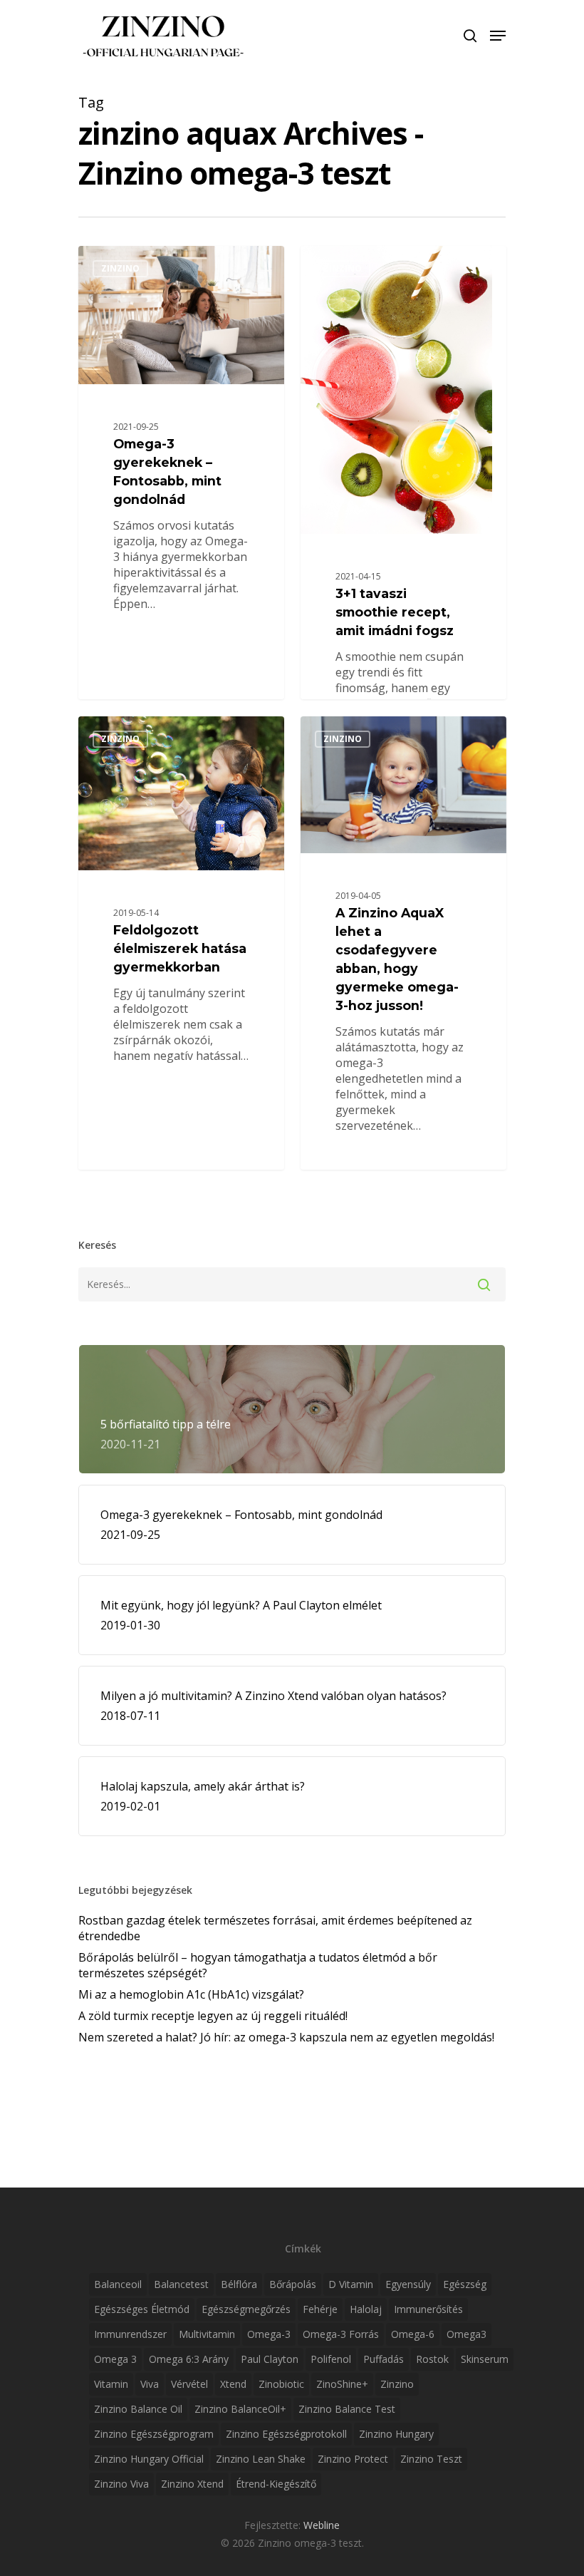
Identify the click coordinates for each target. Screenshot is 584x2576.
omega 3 (115, 2359)
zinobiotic (281, 2384)
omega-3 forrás (341, 2334)
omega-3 (269, 2334)
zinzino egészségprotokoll (286, 2434)
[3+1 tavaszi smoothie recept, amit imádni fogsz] (403, 547)
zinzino (397, 2384)
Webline (322, 2525)
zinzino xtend (192, 2484)
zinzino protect (353, 2459)
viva (150, 2384)
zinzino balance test (347, 2409)
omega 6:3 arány (189, 2359)
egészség (465, 2284)
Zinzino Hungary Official (149, 2459)
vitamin (111, 2384)
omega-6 (413, 2334)
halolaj (366, 2309)
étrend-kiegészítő (276, 2484)
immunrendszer (130, 2334)
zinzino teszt (431, 2459)
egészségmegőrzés (246, 2309)
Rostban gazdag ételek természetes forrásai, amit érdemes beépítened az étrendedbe (275, 1928)
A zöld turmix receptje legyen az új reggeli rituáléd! (213, 2016)
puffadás (384, 2359)
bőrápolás (293, 2284)
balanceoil (118, 2284)
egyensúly (408, 2284)
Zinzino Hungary (396, 2434)
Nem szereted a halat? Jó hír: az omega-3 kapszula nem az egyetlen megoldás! (286, 2037)
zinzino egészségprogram (154, 2434)
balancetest (181, 2284)
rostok (432, 2359)
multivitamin (207, 2334)
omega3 (466, 2334)
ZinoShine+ (342, 2384)
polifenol (331, 2359)
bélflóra (239, 2284)
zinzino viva (121, 2484)
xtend (233, 2384)
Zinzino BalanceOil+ (240, 2409)
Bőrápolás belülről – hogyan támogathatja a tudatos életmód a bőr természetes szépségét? (258, 1965)
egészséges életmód (142, 2309)
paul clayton (270, 2359)
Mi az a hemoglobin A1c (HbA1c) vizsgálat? (191, 1994)
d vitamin (351, 2284)
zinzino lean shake (261, 2459)
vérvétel (189, 2384)
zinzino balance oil (138, 2409)
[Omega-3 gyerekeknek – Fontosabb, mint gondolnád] (181, 473)
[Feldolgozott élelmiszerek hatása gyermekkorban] (181, 951)
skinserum (485, 2359)
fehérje (320, 2309)
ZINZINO (120, 268)
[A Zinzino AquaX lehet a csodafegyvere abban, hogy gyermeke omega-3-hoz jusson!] (403, 942)
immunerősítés (428, 2309)
